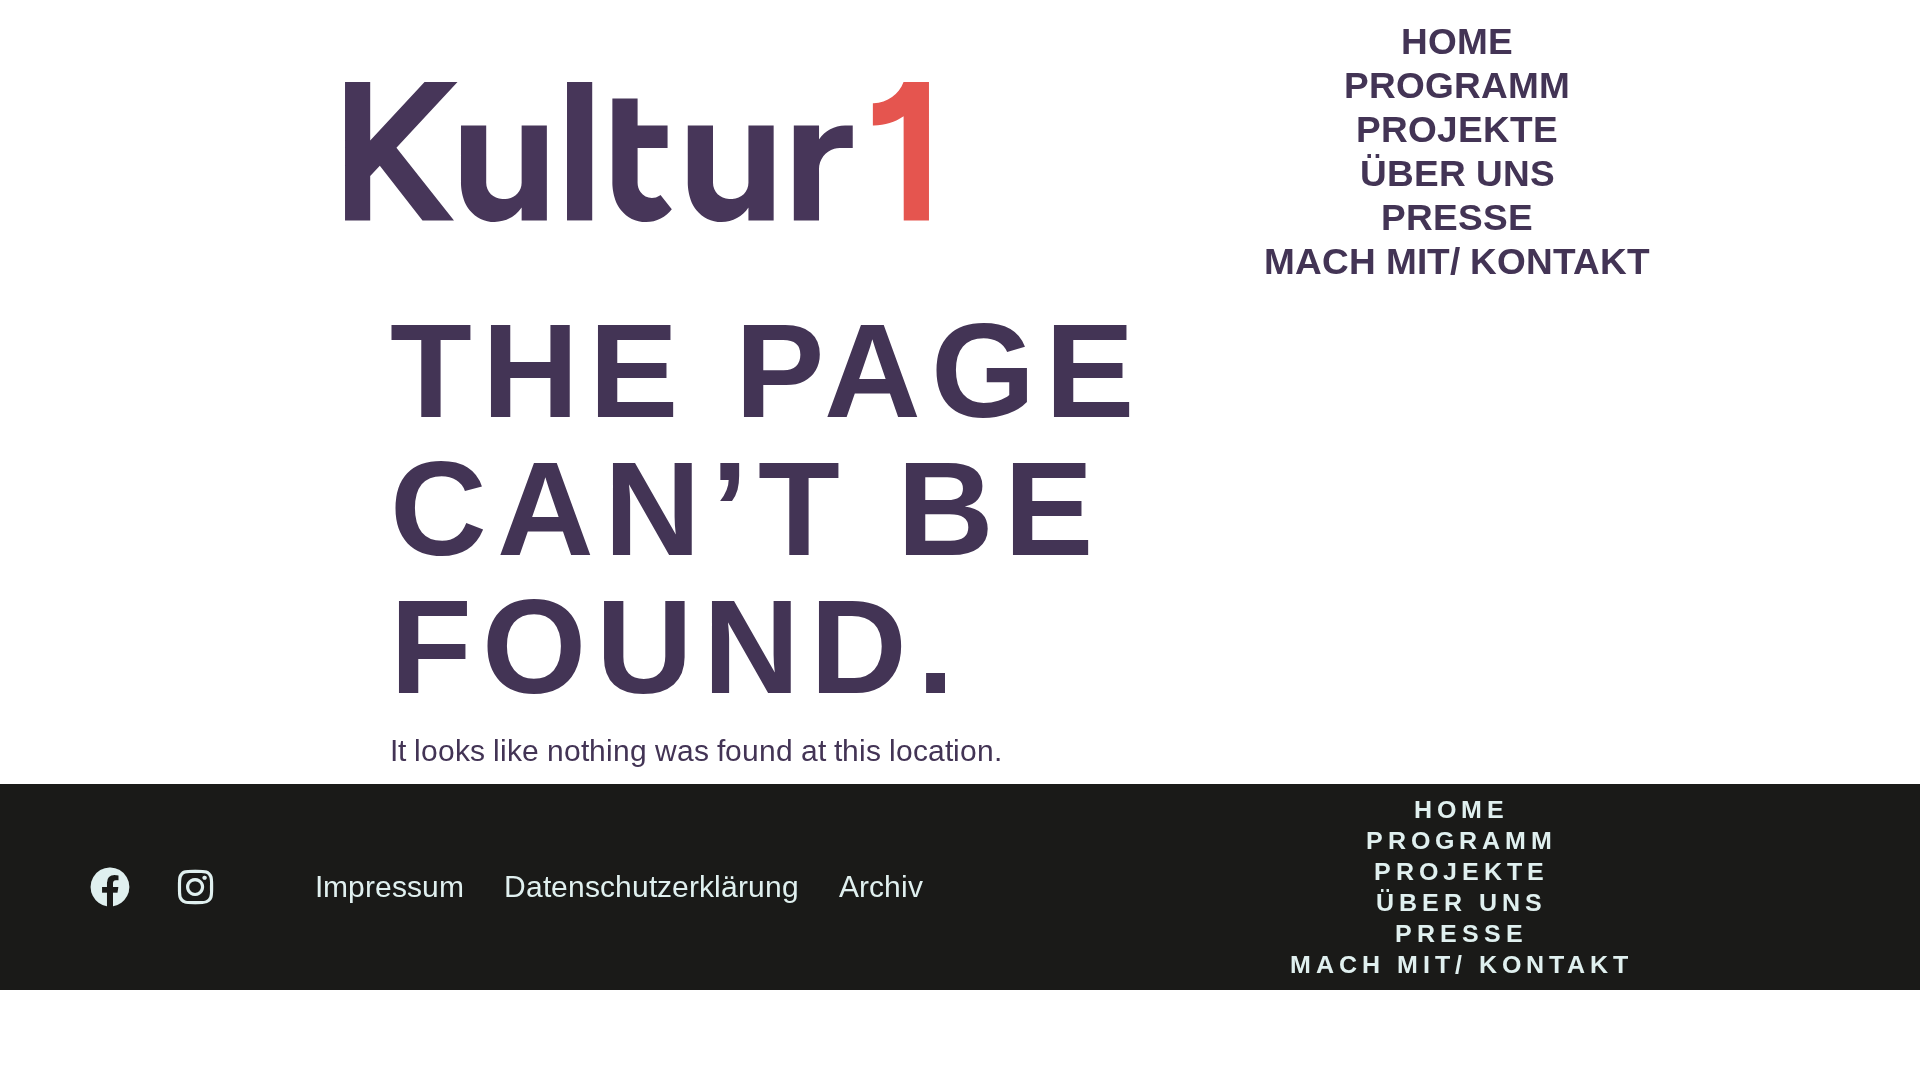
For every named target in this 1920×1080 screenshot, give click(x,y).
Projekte (1457, 129)
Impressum (389, 886)
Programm (1457, 85)
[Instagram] (195, 887)
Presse (1457, 217)
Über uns (1457, 173)
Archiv (881, 886)
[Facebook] (110, 887)
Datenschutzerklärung (651, 886)
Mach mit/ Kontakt (1457, 261)
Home (1457, 41)
